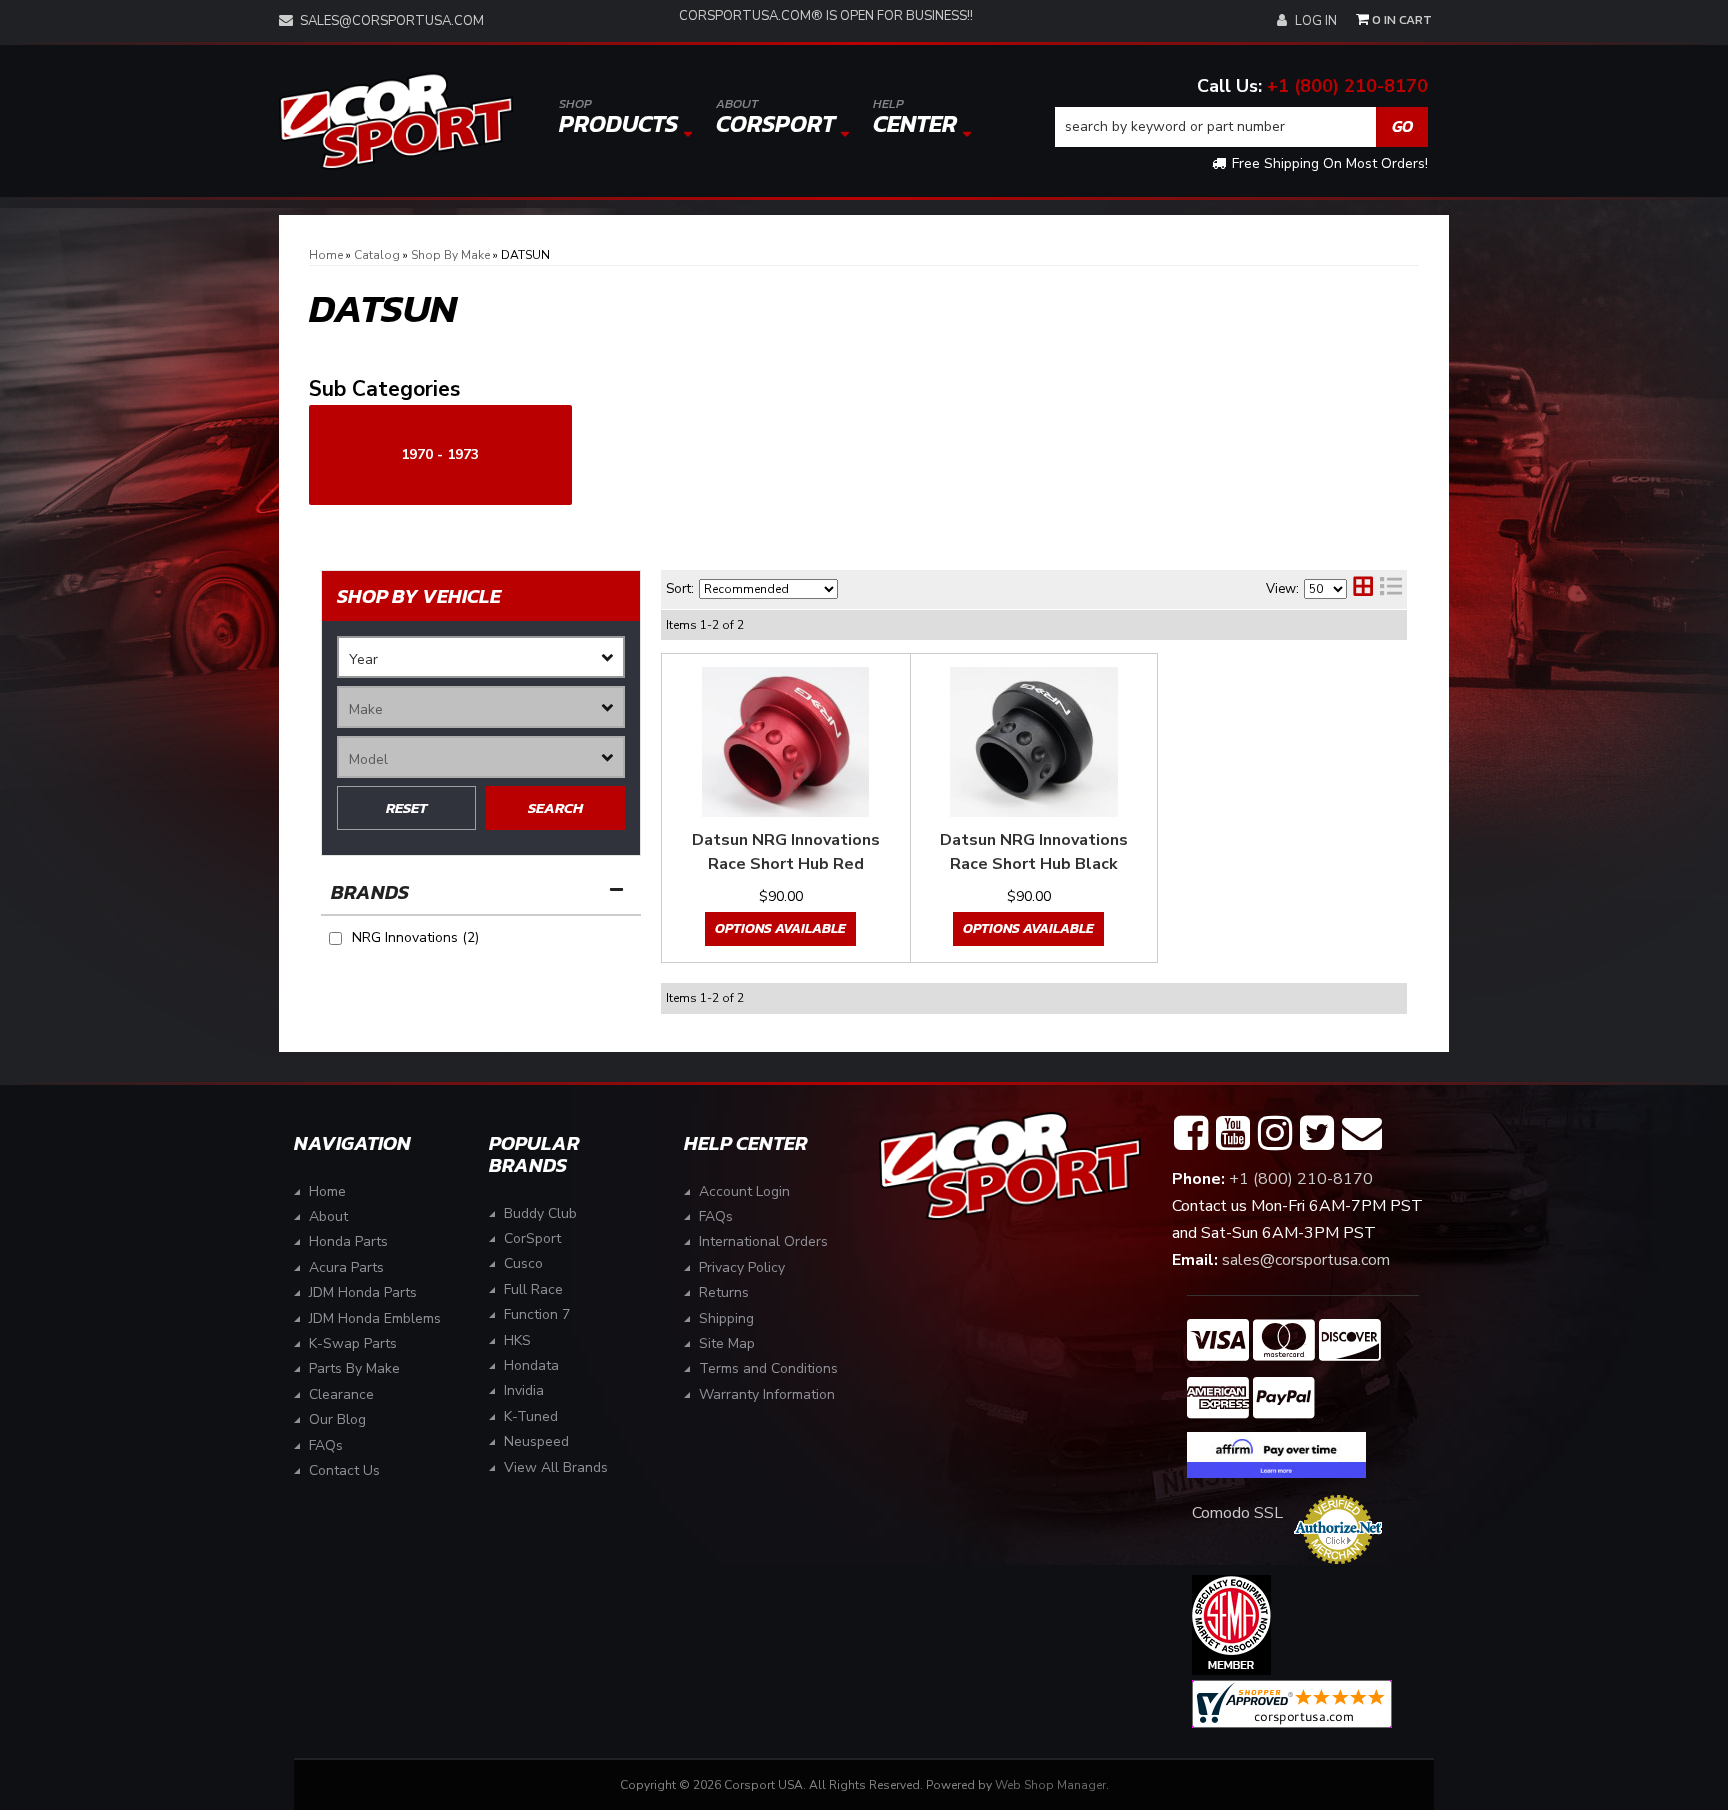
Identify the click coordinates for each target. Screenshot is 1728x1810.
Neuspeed (536, 1441)
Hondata (531, 1365)
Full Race (533, 1289)
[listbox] (481, 657)
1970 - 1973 (440, 454)
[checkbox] (335, 938)
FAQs (326, 1445)
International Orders (763, 1241)
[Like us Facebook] (1191, 1134)
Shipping (726, 1318)
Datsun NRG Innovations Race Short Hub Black (1034, 852)
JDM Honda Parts (363, 1292)
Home (327, 1191)
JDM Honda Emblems (375, 1318)
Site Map (727, 1343)
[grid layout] (1363, 589)
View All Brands (556, 1467)
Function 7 (537, 1314)
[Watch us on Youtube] (1233, 1134)
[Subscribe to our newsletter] (1362, 1134)
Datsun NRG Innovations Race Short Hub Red (786, 852)
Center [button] (915, 117)
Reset (406, 807)
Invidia (524, 1390)
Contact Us (344, 1470)
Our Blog (337, 1419)
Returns (724, 1292)
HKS (517, 1340)
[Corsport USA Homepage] (396, 121)
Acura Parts (346, 1267)
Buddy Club (540, 1213)
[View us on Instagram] (1275, 1134)
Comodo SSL (1237, 1513)
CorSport (532, 1238)
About (328, 1216)
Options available (780, 928)
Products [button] (618, 117)
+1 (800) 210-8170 (1347, 86)
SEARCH (555, 807)
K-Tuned (531, 1416)
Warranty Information (767, 1394)
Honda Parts (348, 1241)
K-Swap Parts (353, 1343)
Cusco (523, 1263)
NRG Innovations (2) (415, 937)
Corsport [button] (775, 117)
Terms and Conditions (768, 1368)
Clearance (341, 1394)
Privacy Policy (742, 1267)
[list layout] (1391, 589)
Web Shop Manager (1050, 1785)
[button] (1242, 127)
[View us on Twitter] (1317, 1134)
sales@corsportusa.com (392, 21)
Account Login (744, 1191)
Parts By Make (354, 1368)
